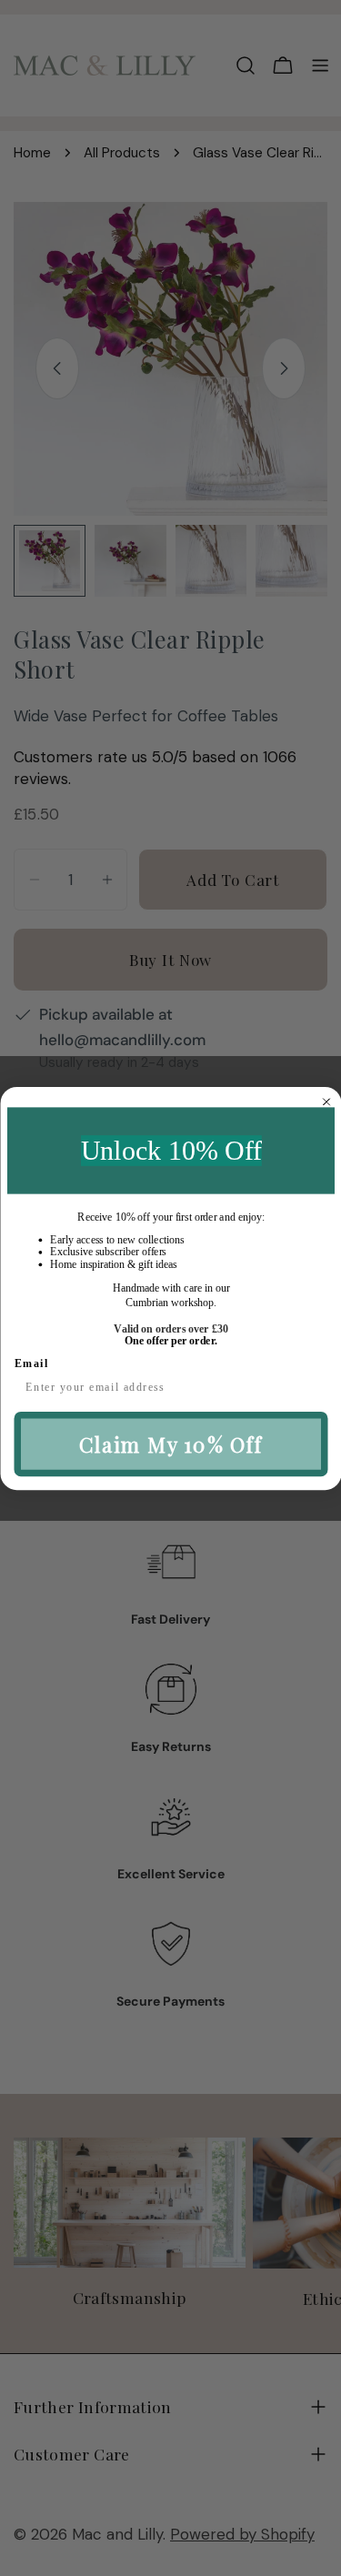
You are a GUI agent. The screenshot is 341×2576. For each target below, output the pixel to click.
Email (31, 1363)
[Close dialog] (326, 1102)
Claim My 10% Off (170, 1444)
